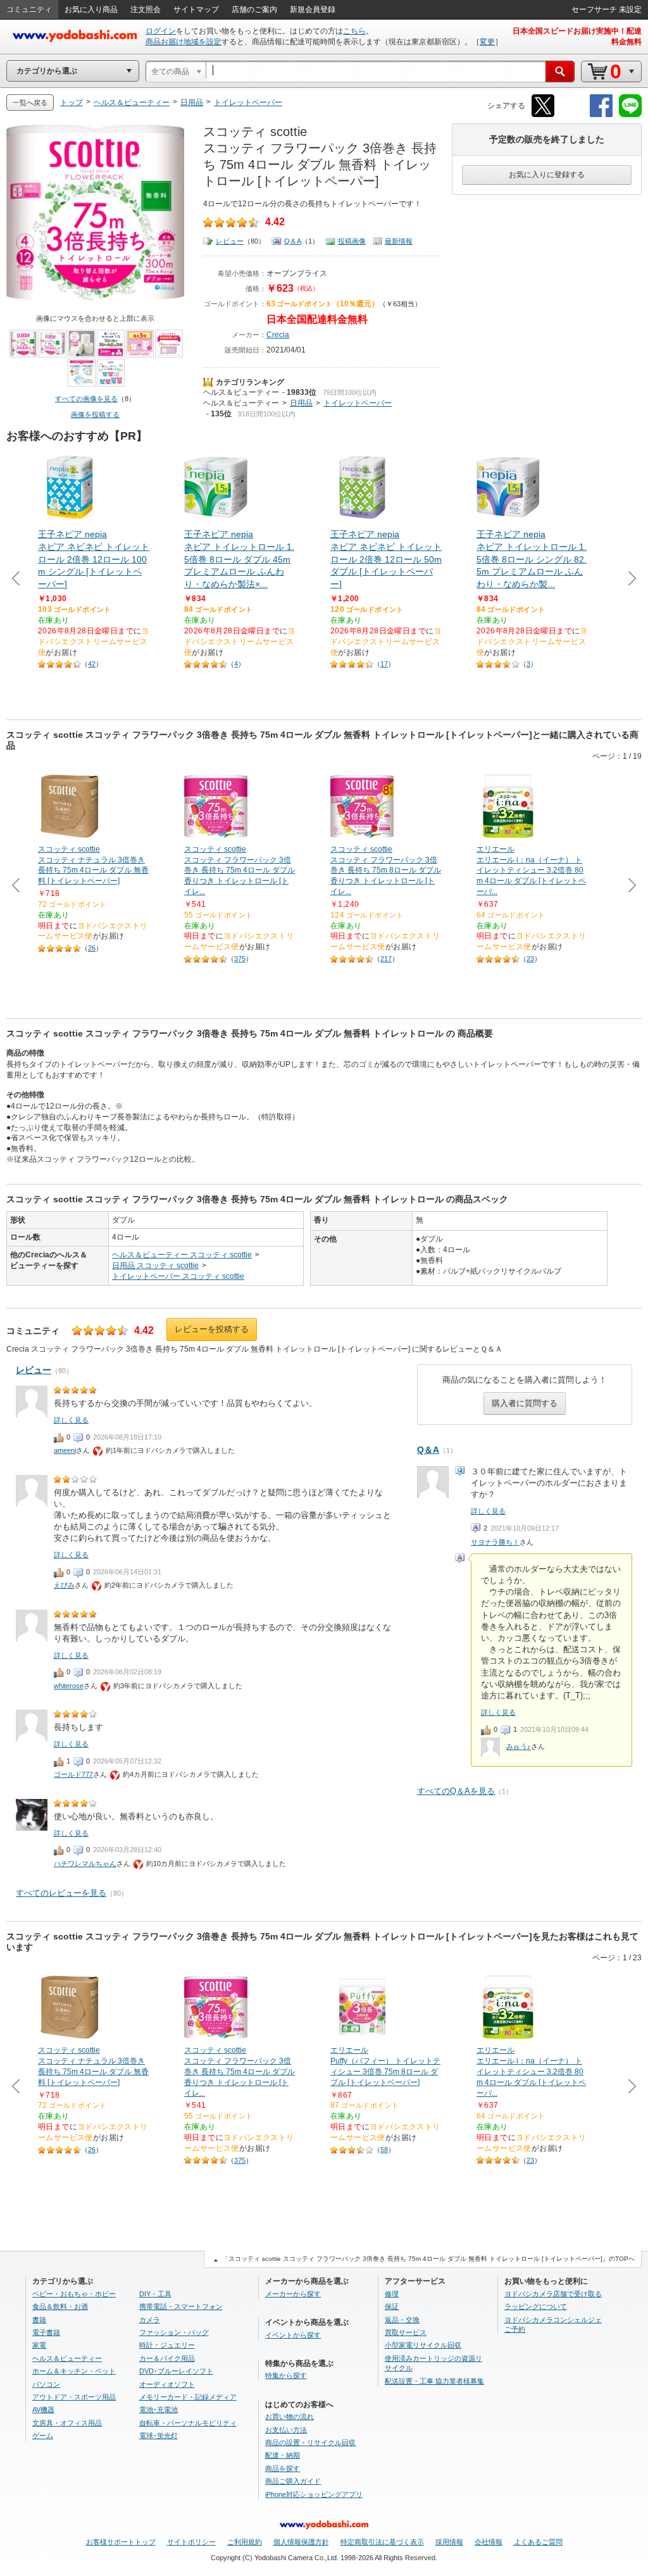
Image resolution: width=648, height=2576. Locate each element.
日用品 (301, 403)
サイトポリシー (191, 2542)
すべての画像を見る (86, 399)
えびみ (64, 1585)
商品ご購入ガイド (293, 2481)
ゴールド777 (73, 1774)
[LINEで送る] (630, 115)
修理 (392, 2294)
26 (92, 948)
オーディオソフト (167, 2384)
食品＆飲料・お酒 (60, 2306)
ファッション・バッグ (174, 2332)
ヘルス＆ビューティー (241, 392)
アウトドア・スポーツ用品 (74, 2397)
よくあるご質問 (538, 2542)
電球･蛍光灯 (159, 2436)
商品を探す (283, 2468)
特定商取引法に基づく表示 (382, 2542)
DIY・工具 (155, 2294)
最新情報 (399, 241)
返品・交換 (402, 2320)
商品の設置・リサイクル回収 (310, 2442)
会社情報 (489, 2542)
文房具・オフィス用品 (67, 2423)
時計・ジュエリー (167, 2345)
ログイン (161, 31)
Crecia (278, 335)
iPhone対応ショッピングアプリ (314, 2494)
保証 (392, 2306)
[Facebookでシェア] (601, 115)
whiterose (69, 1686)
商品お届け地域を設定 (184, 42)
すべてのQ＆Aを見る (456, 1791)
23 (530, 959)
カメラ (150, 2320)
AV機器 (43, 2410)
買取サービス (406, 2332)
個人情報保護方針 (301, 2542)
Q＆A (293, 241)
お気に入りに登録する (547, 175)
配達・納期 (283, 2455)
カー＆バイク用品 (167, 2358)
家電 (39, 2345)
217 (386, 959)
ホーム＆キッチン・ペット (74, 2371)
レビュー (230, 241)
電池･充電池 (159, 2410)
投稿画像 (352, 241)
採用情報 (449, 2542)
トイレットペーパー (358, 403)
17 (384, 664)
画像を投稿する (95, 414)
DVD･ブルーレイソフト (176, 2371)
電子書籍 (46, 2332)
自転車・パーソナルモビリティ (188, 2423)
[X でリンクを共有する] (543, 115)
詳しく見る (488, 1511)
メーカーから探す (293, 2294)
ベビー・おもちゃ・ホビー (74, 2294)
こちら (354, 31)
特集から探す (286, 2375)
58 (384, 2150)
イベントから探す (293, 2335)
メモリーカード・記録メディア (188, 2397)
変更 (487, 42)
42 (92, 664)
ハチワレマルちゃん (85, 1864)
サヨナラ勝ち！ (495, 1542)
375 (240, 959)
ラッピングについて (536, 2306)
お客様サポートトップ (121, 2542)
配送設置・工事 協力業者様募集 (434, 2381)
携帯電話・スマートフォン (181, 2306)
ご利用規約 (245, 2542)
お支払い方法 (286, 2430)
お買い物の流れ (290, 2417)
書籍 (39, 2320)
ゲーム (43, 2436)
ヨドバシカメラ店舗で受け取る (553, 2294)
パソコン (46, 2384)
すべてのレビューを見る (61, 1893)
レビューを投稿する (212, 1329)
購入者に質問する (525, 1403)
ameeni (65, 1450)
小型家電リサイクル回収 (423, 2345)
